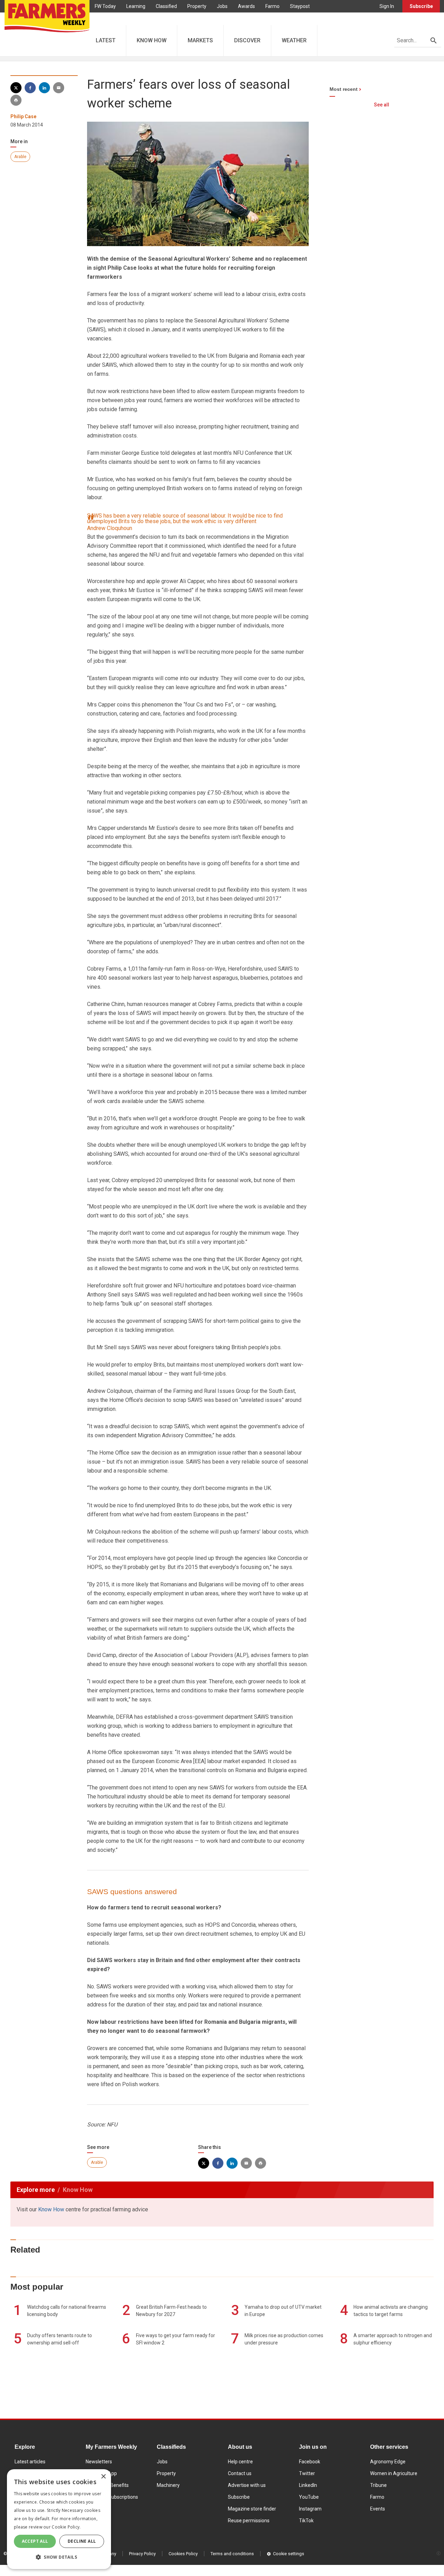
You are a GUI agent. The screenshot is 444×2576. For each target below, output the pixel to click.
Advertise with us (247, 2485)
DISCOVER (247, 40)
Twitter (307, 2473)
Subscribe (421, 6)
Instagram (310, 2509)
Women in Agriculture (394, 2473)
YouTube (309, 2497)
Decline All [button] (82, 2541)
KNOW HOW (152, 40)
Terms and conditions (232, 2554)
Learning (136, 6)
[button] (59, 2557)
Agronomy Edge (388, 2462)
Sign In (387, 6)
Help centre (240, 2462)
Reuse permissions (249, 2521)
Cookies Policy (183, 2554)
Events (378, 2509)
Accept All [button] (35, 2541)
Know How (51, 2209)
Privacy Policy (142, 2554)
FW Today (105, 6)
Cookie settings (289, 2554)
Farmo (272, 6)
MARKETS (200, 40)
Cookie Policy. (66, 2527)
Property (197, 6)
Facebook (310, 2462)
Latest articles (30, 2462)
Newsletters (99, 2462)
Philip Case (23, 116)
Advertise (105, 19)
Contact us (240, 2473)
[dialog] (59, 2519)
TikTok (306, 2521)
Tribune (378, 2485)
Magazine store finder (252, 2509)
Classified (166, 6)
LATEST (106, 40)
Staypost (300, 6)
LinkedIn (308, 2485)
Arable (20, 157)
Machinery (168, 2485)
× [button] (103, 2477)
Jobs (222, 6)
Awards (246, 6)
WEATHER (294, 40)
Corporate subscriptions (112, 2497)
